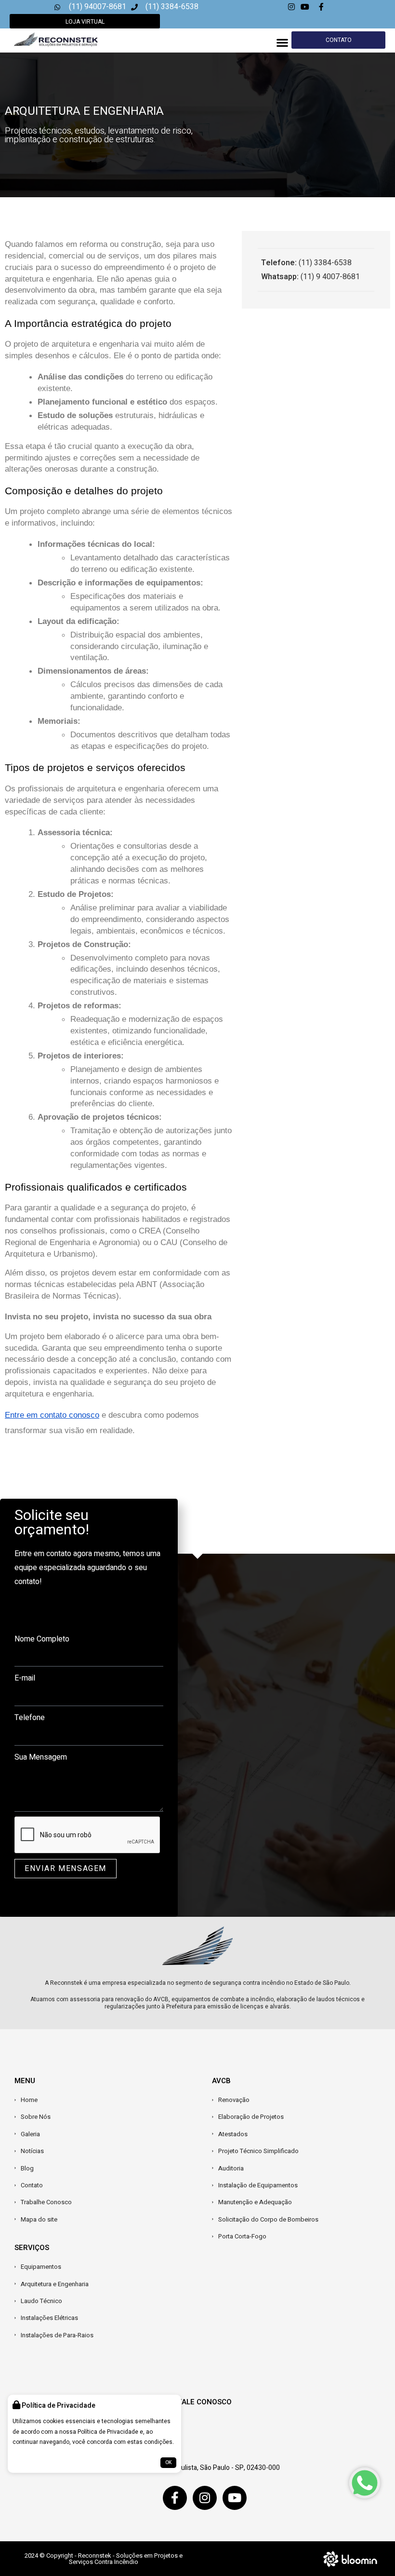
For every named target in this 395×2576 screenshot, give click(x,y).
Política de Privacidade (108, 2432)
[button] (282, 43)
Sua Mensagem (41, 1757)
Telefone (30, 1718)
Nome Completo (42, 1639)
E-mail (25, 1678)
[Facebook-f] (175, 2498)
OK (168, 2463)
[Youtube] (235, 2498)
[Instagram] (205, 2498)
